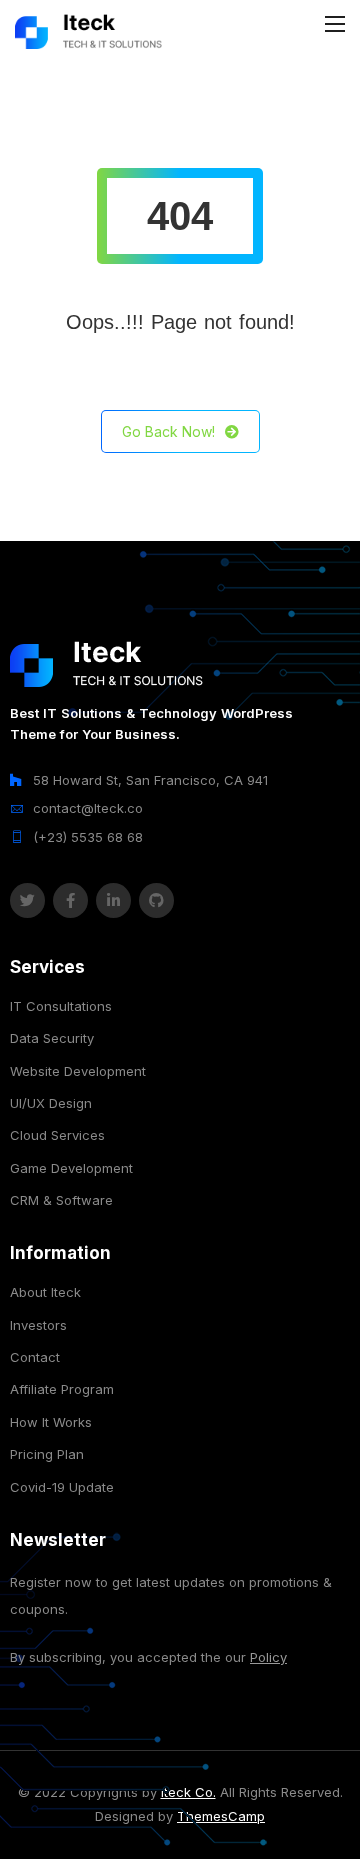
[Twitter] (27, 900)
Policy (268, 1657)
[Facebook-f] (70, 900)
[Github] (156, 900)
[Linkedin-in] (113, 900)
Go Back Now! (168, 431)
